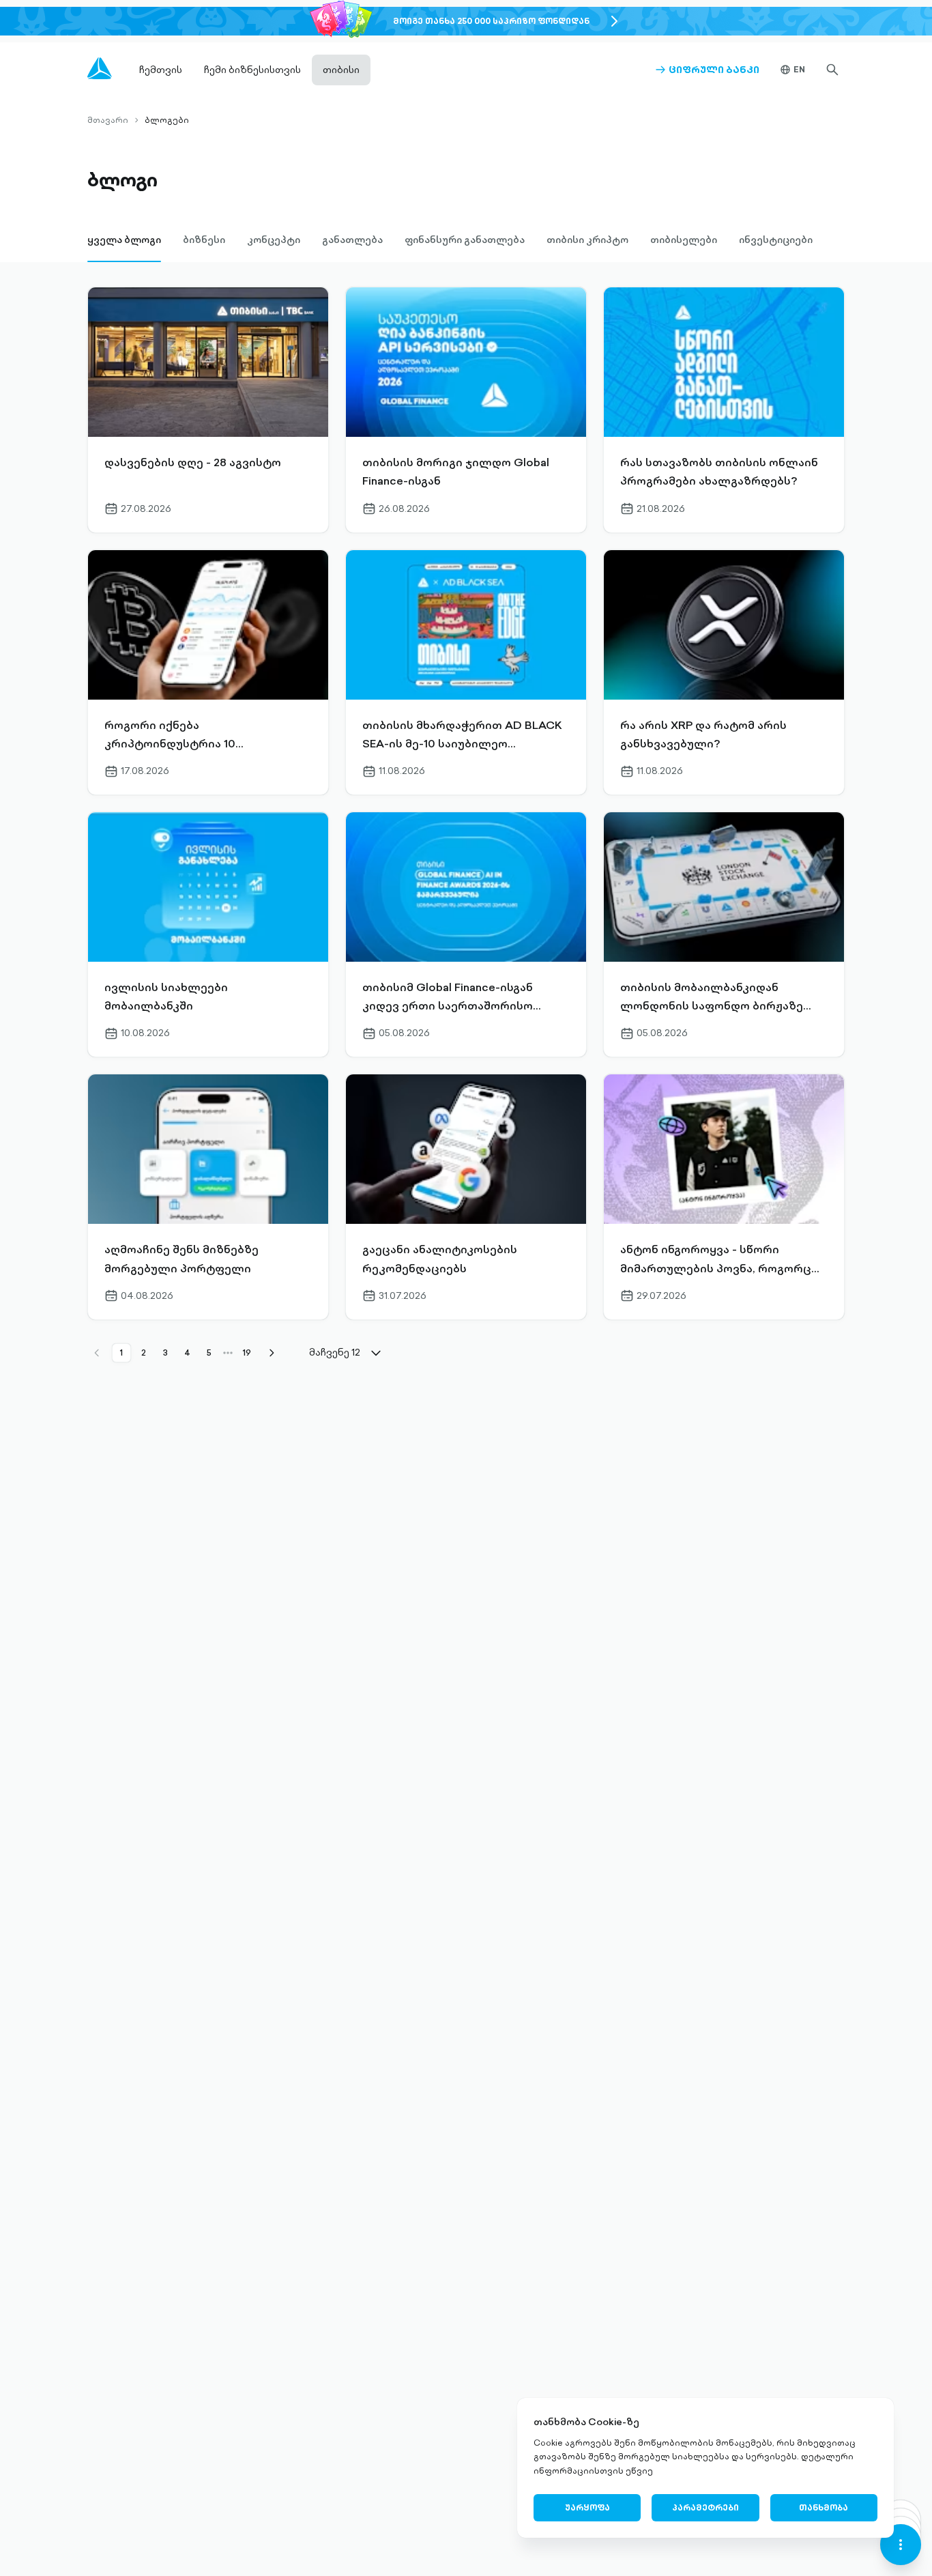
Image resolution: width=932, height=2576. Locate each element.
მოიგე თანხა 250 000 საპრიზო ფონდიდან (491, 21)
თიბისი (341, 70)
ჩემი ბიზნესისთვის (252, 70)
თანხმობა (824, 2507)
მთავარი (108, 120)
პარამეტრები (705, 2507)
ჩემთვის (161, 70)
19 (247, 1353)
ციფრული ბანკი (707, 70)
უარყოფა (587, 2507)
